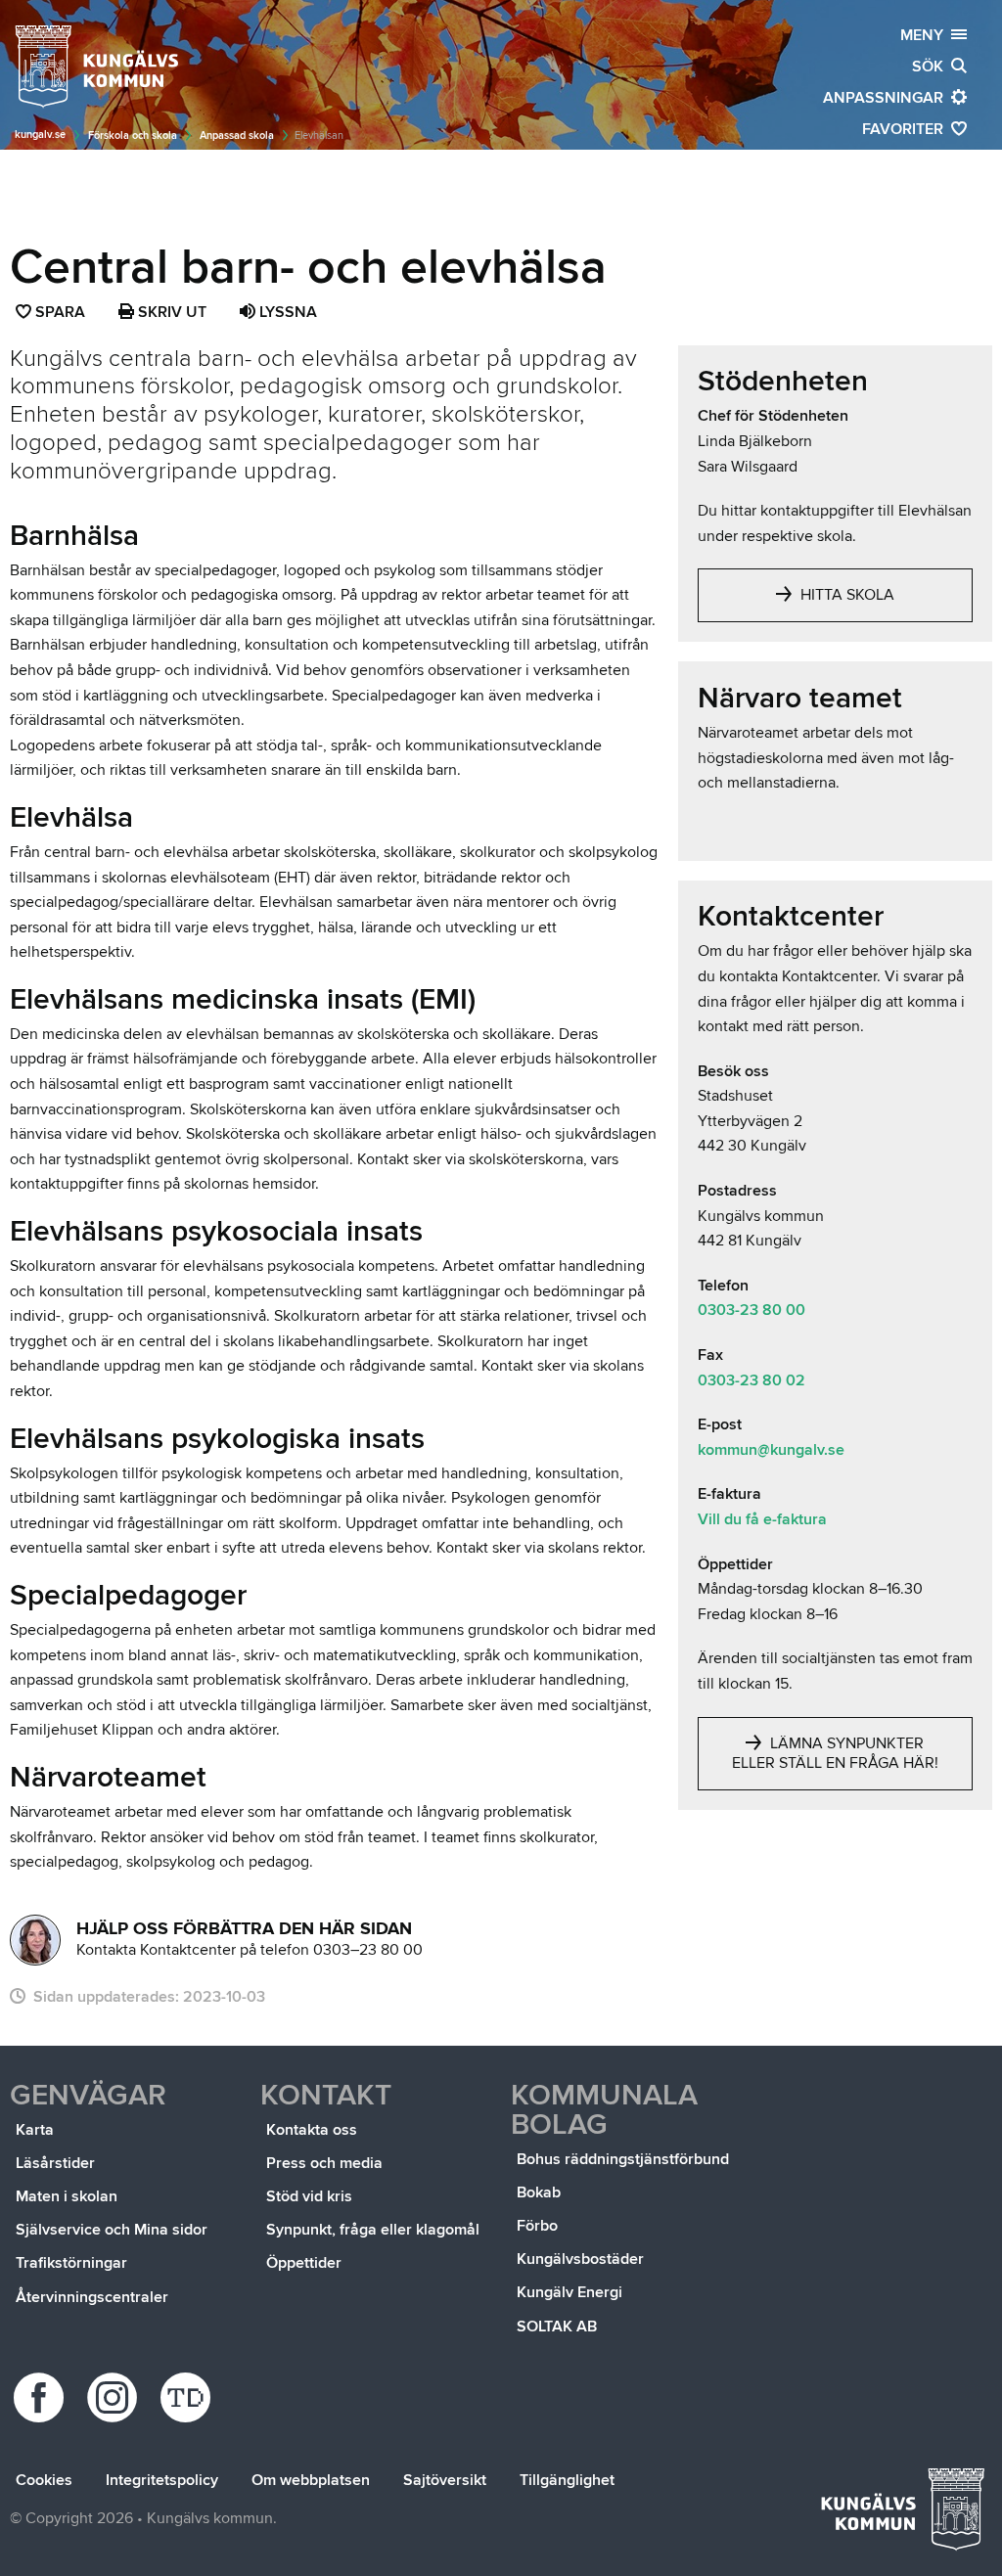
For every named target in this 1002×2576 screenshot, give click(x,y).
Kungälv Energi (569, 2292)
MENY (926, 35)
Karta (35, 2130)
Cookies (44, 2480)
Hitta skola (845, 595)
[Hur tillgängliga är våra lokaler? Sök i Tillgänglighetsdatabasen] (188, 2397)
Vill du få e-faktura (762, 1519)
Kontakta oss (312, 2130)
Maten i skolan (67, 2196)
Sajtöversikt (445, 2480)
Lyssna (286, 312)
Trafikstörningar (71, 2263)
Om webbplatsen (311, 2480)
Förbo (537, 2226)
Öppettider (304, 2263)
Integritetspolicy (162, 2480)
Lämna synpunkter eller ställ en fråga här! (835, 1753)
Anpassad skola (237, 136)
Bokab (539, 2192)
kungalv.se (40, 135)
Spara (61, 314)
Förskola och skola (133, 136)
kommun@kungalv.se (771, 1450)
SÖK (932, 67)
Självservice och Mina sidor (112, 2230)
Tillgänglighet (567, 2480)
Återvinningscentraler (92, 2297)
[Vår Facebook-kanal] (42, 2397)
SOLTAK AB (557, 2327)
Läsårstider (55, 2163)
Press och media (324, 2163)
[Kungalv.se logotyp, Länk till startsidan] (98, 67)
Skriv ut (170, 312)
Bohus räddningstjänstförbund (623, 2159)
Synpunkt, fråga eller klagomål (373, 2230)
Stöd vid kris (309, 2196)
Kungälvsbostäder (580, 2259)
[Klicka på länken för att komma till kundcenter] (35, 1940)
